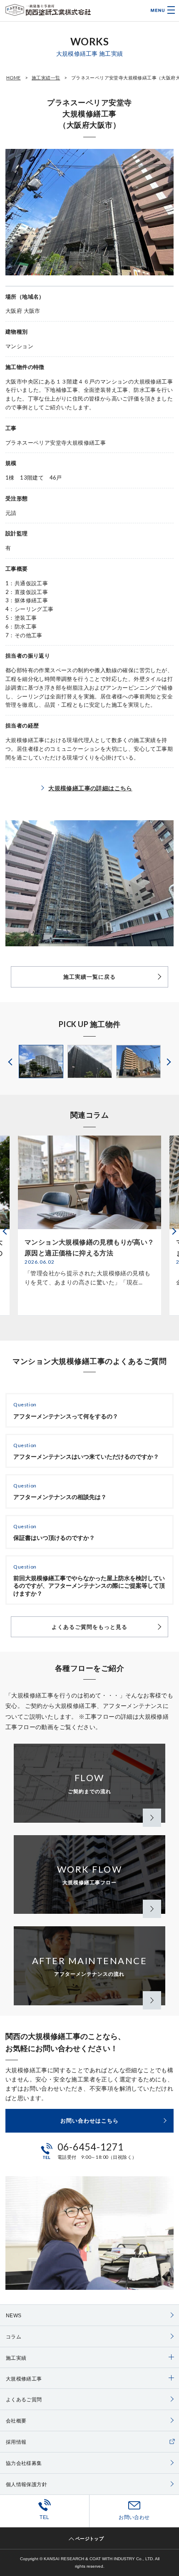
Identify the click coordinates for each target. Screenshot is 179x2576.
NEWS (14, 2316)
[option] (41, 1062)
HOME (14, 78)
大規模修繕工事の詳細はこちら (90, 788)
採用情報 (16, 2442)
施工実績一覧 (46, 78)
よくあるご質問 (24, 2400)
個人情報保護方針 (26, 2484)
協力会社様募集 (24, 2463)
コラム (14, 2337)
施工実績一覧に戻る (89, 977)
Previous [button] (11, 1062)
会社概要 (16, 2421)
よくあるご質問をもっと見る (89, 1627)
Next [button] (168, 1062)
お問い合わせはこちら (89, 2121)
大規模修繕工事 (24, 2379)
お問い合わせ (134, 2517)
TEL (44, 2517)
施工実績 (16, 2358)
